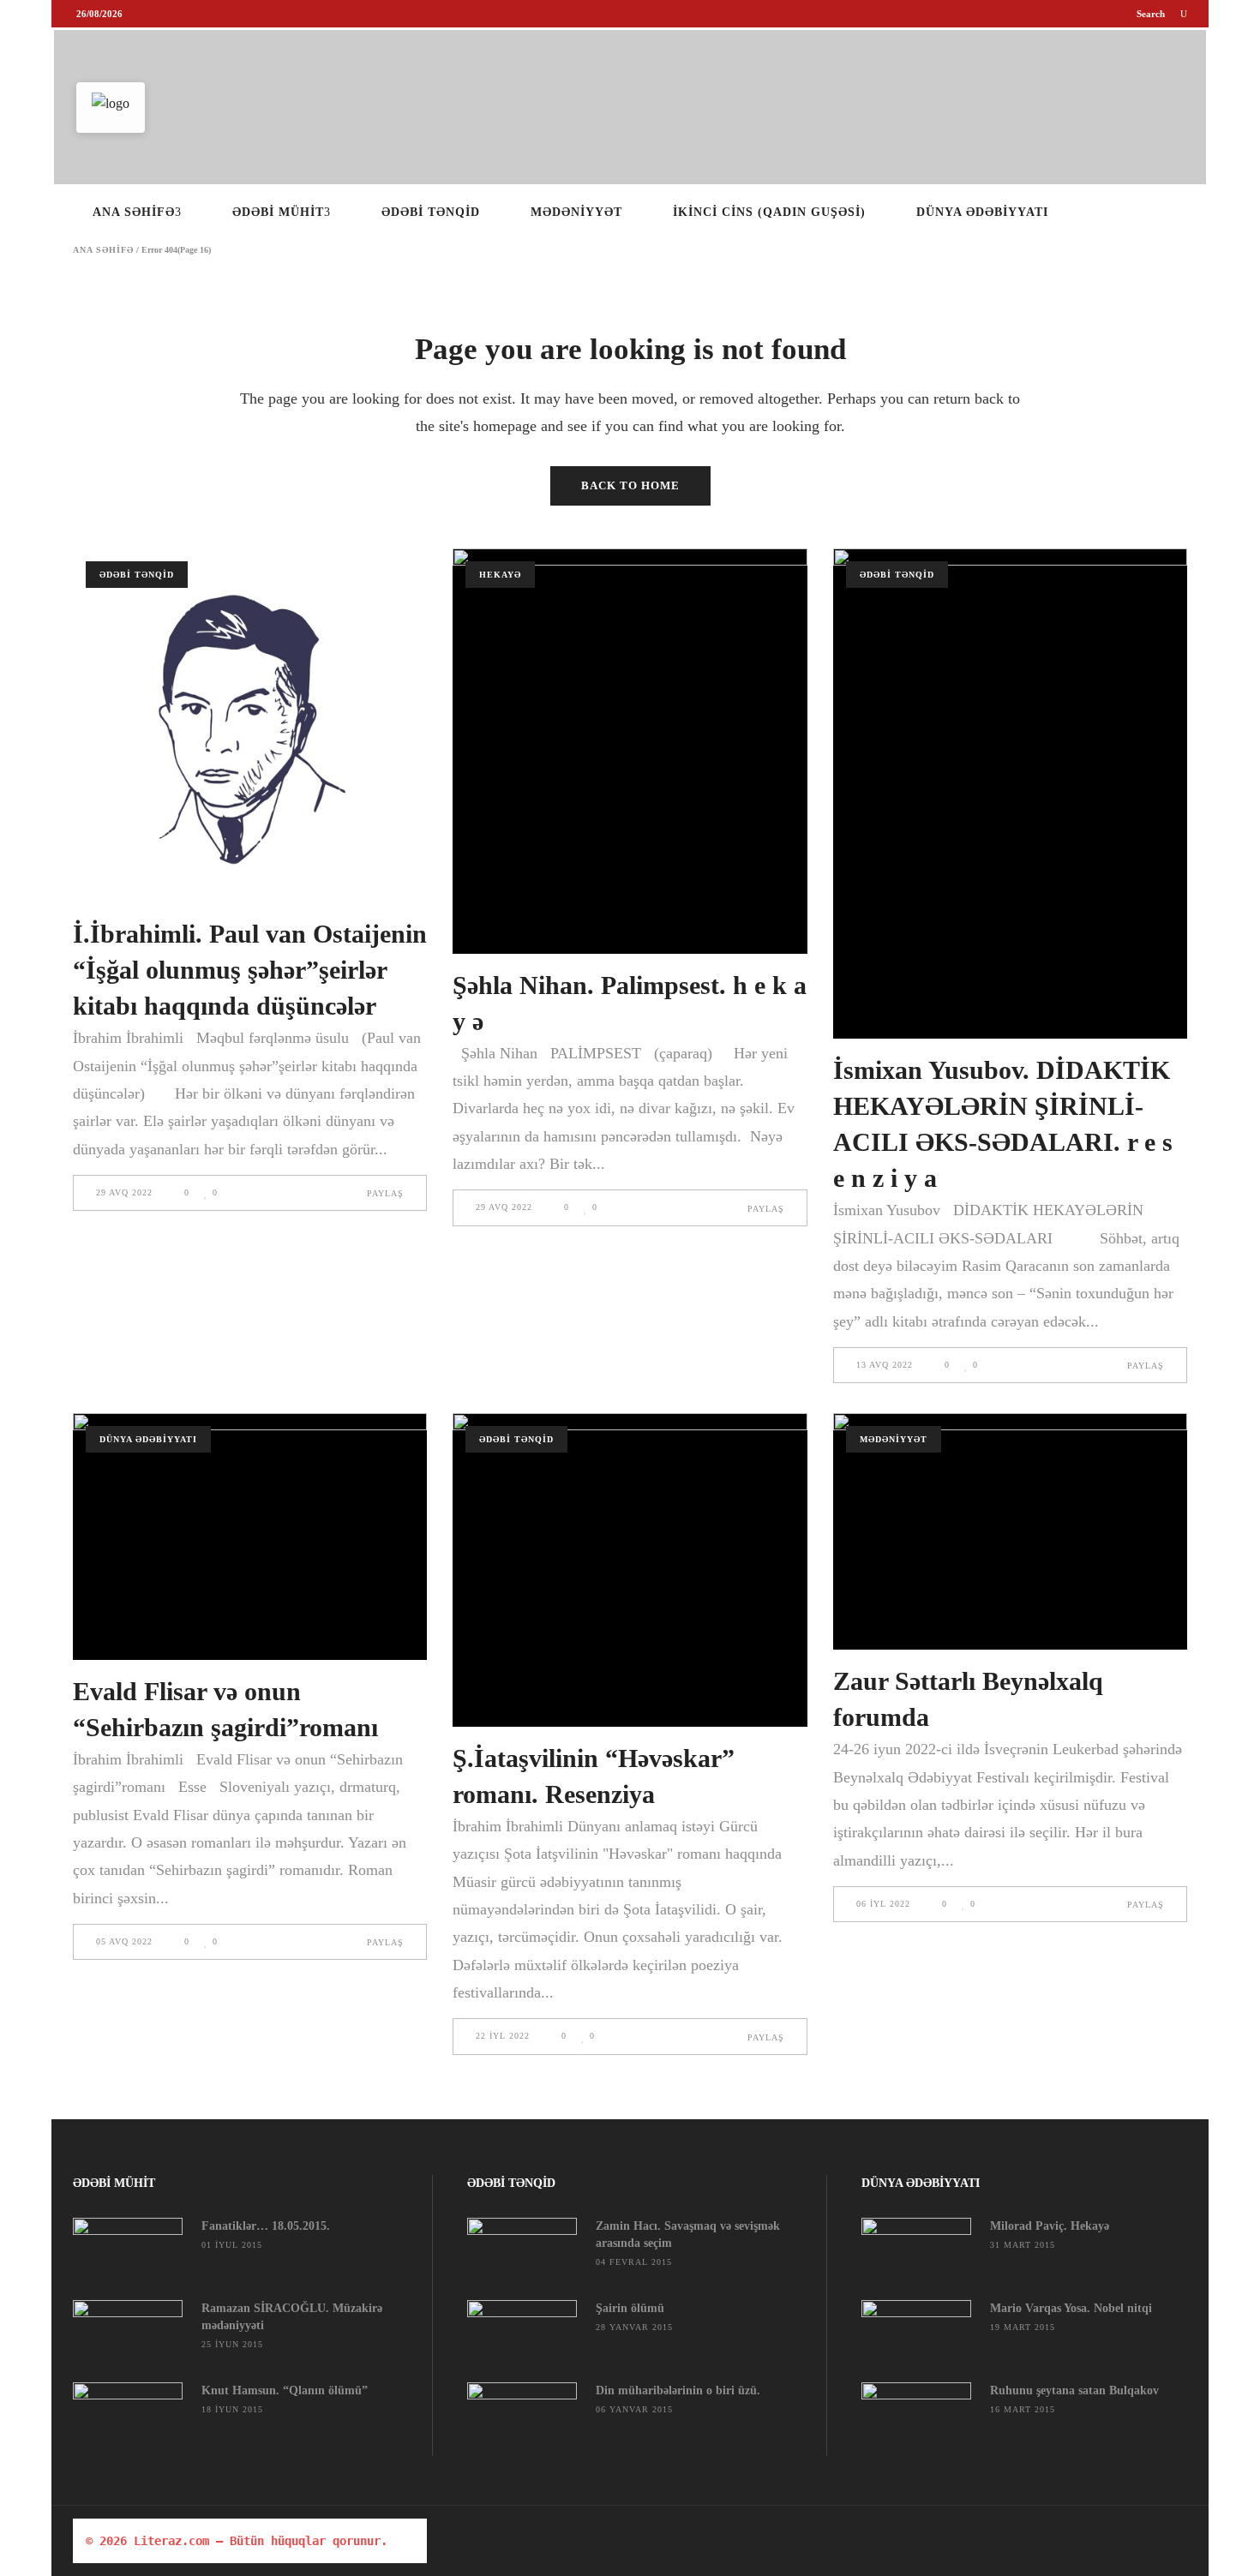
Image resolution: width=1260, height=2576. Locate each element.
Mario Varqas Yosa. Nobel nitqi (1071, 2308)
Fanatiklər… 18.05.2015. (266, 2226)
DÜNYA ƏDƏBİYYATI (148, 1439)
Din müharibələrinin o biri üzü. (678, 2390)
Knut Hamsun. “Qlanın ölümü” (285, 2390)
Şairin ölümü (630, 2308)
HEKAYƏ (500, 575)
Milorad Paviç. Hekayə (1050, 2226)
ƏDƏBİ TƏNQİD (137, 575)
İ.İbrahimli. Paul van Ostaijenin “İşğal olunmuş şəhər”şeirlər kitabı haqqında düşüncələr (250, 970)
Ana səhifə (103, 250)
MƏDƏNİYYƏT (894, 1439)
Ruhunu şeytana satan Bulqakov (1074, 2390)
